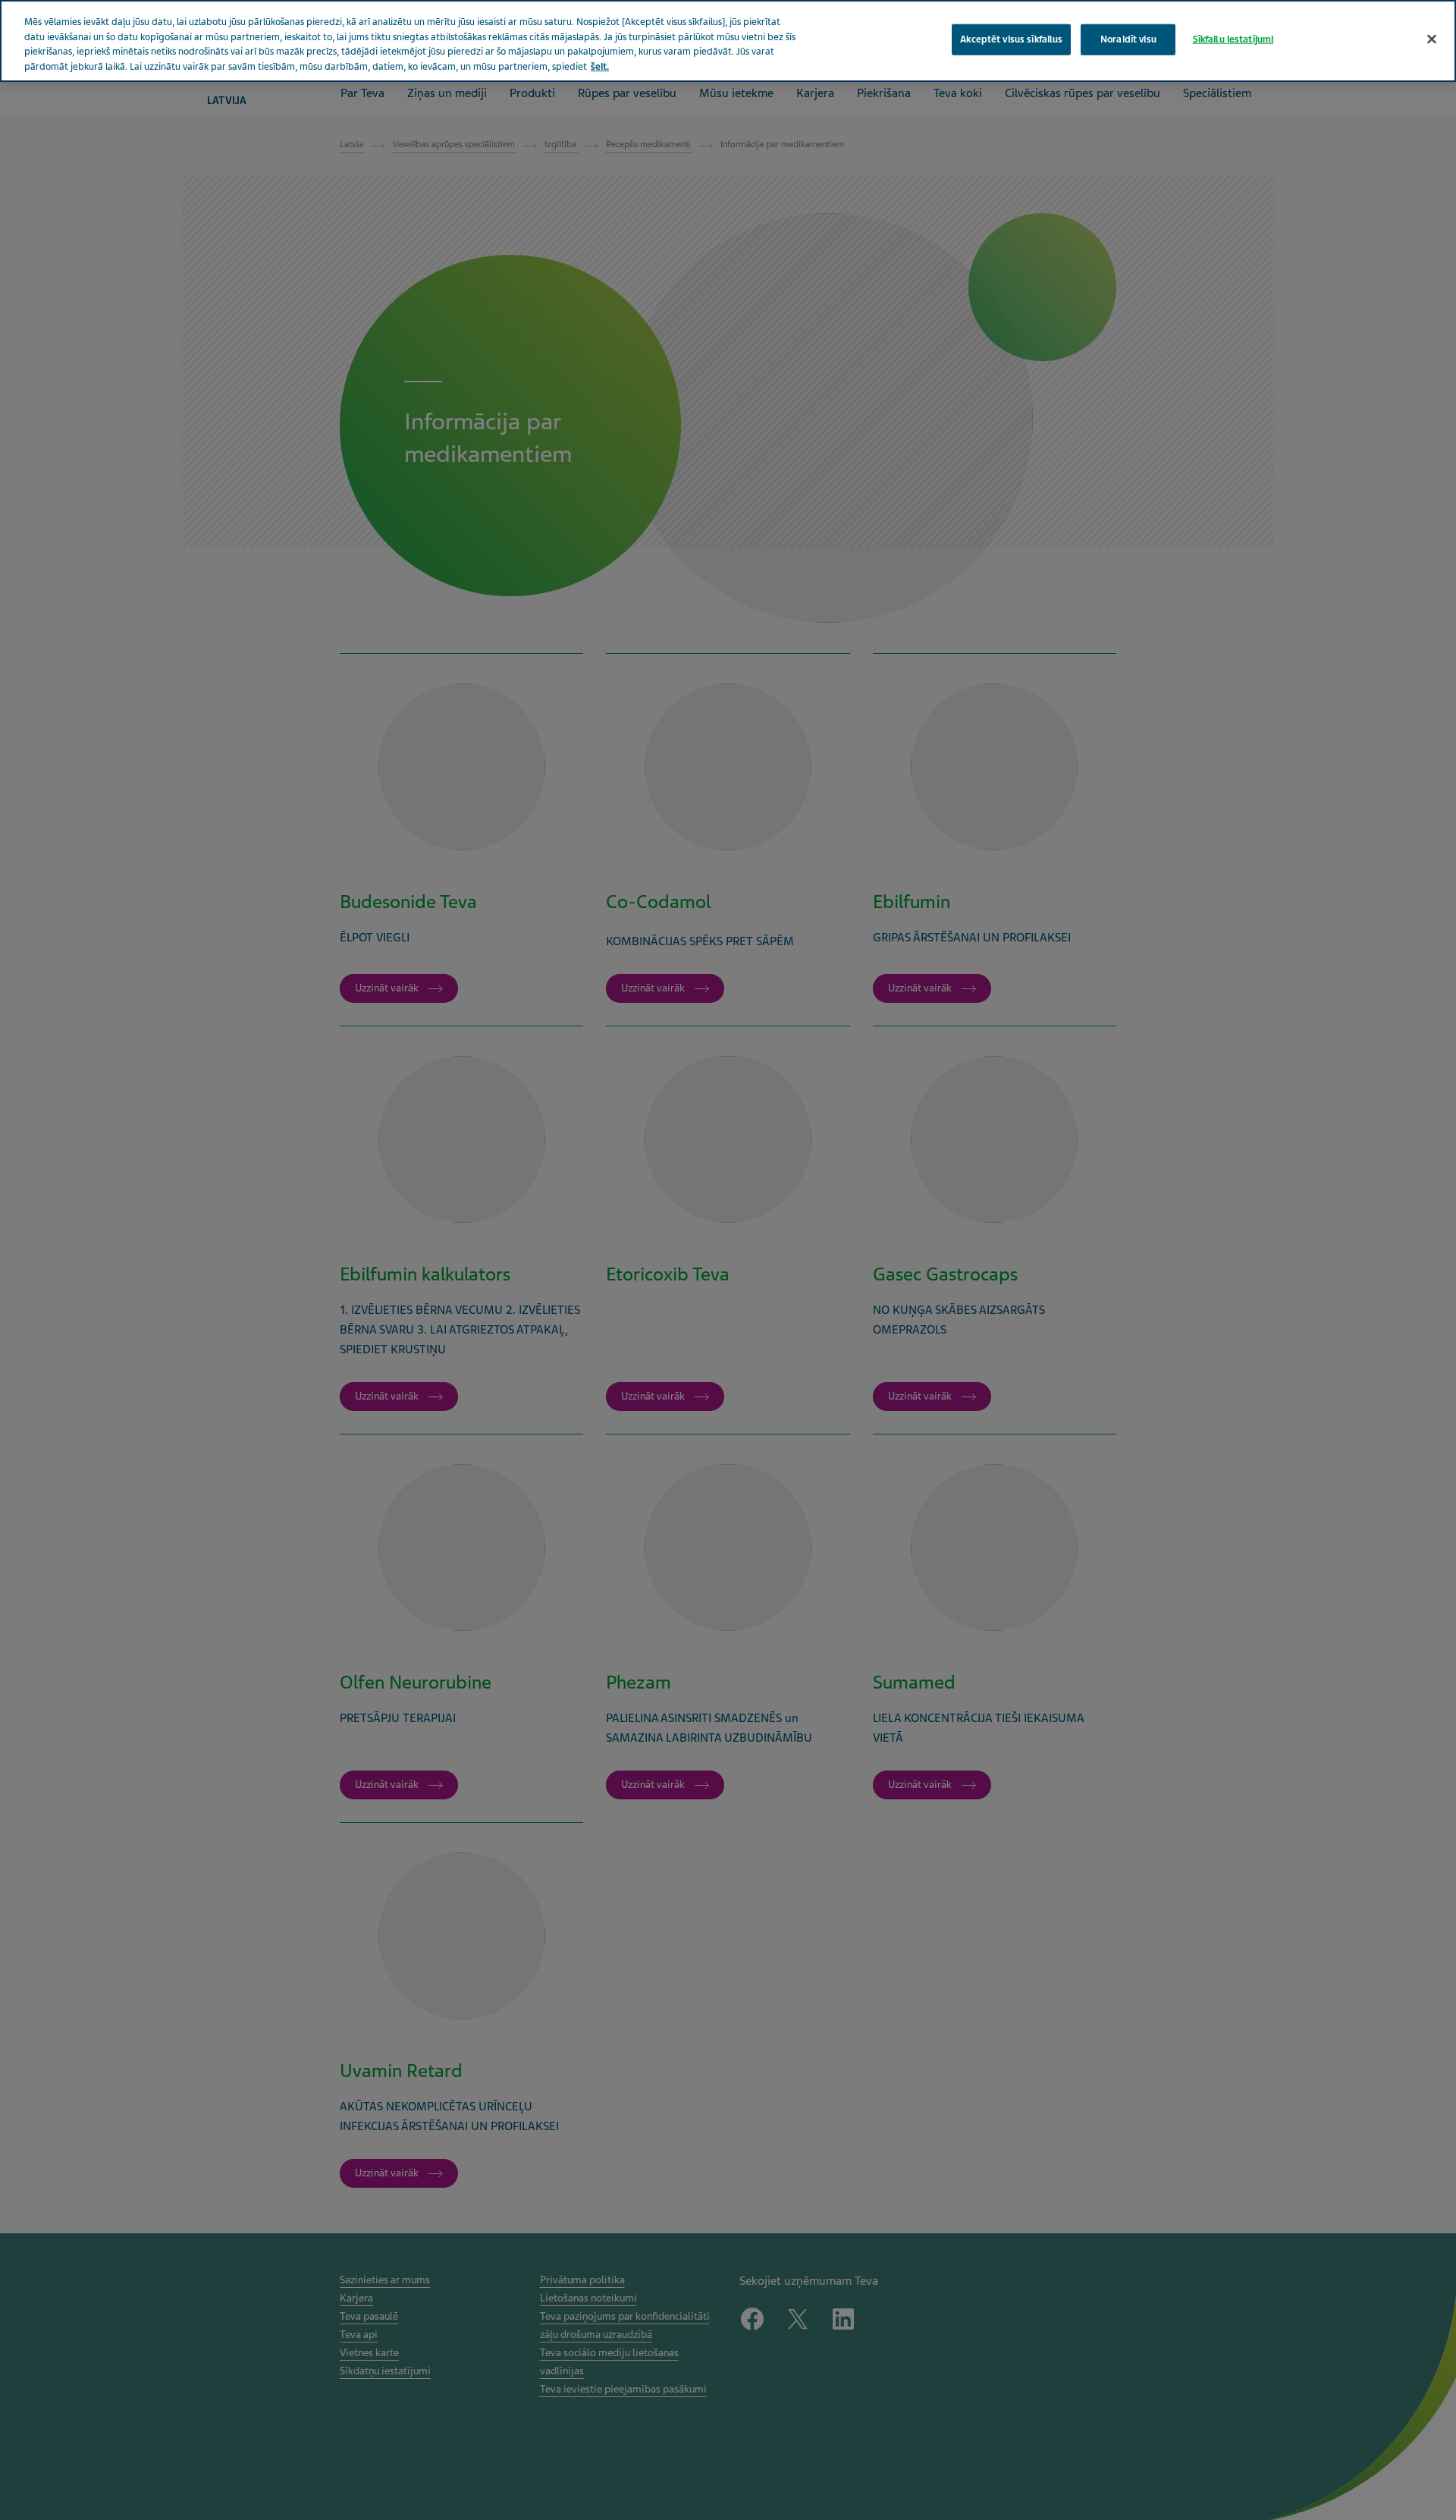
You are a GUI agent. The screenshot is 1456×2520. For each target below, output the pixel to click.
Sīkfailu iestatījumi (1233, 39)
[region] (728, 41)
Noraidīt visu (1128, 39)
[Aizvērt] (1432, 39)
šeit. (600, 67)
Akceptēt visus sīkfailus (1011, 39)
